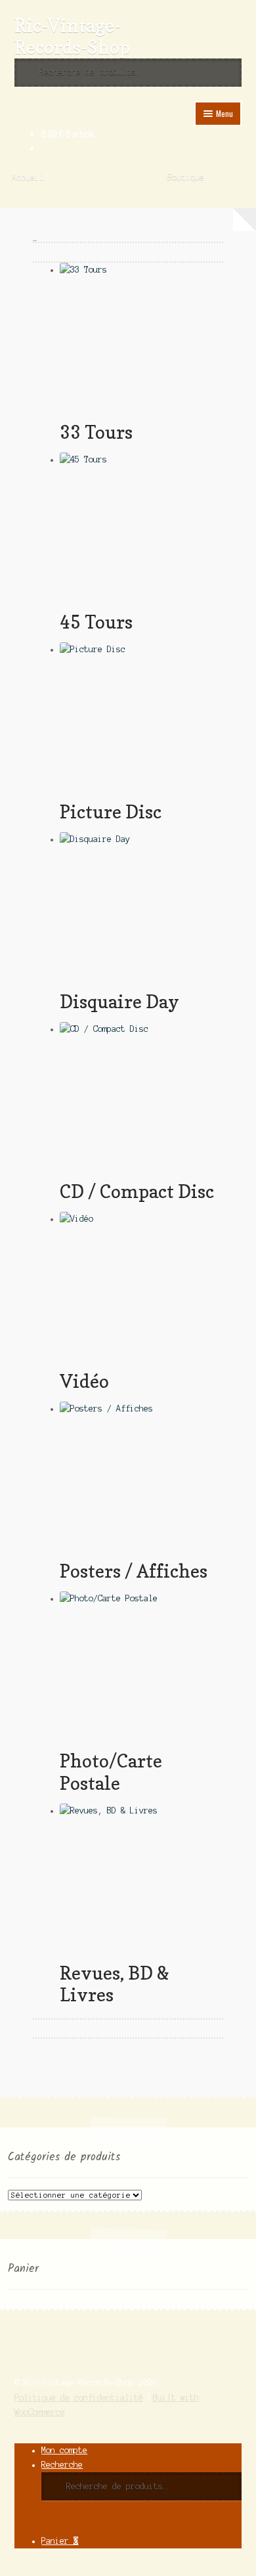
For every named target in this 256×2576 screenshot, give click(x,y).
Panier (60, 2541)
